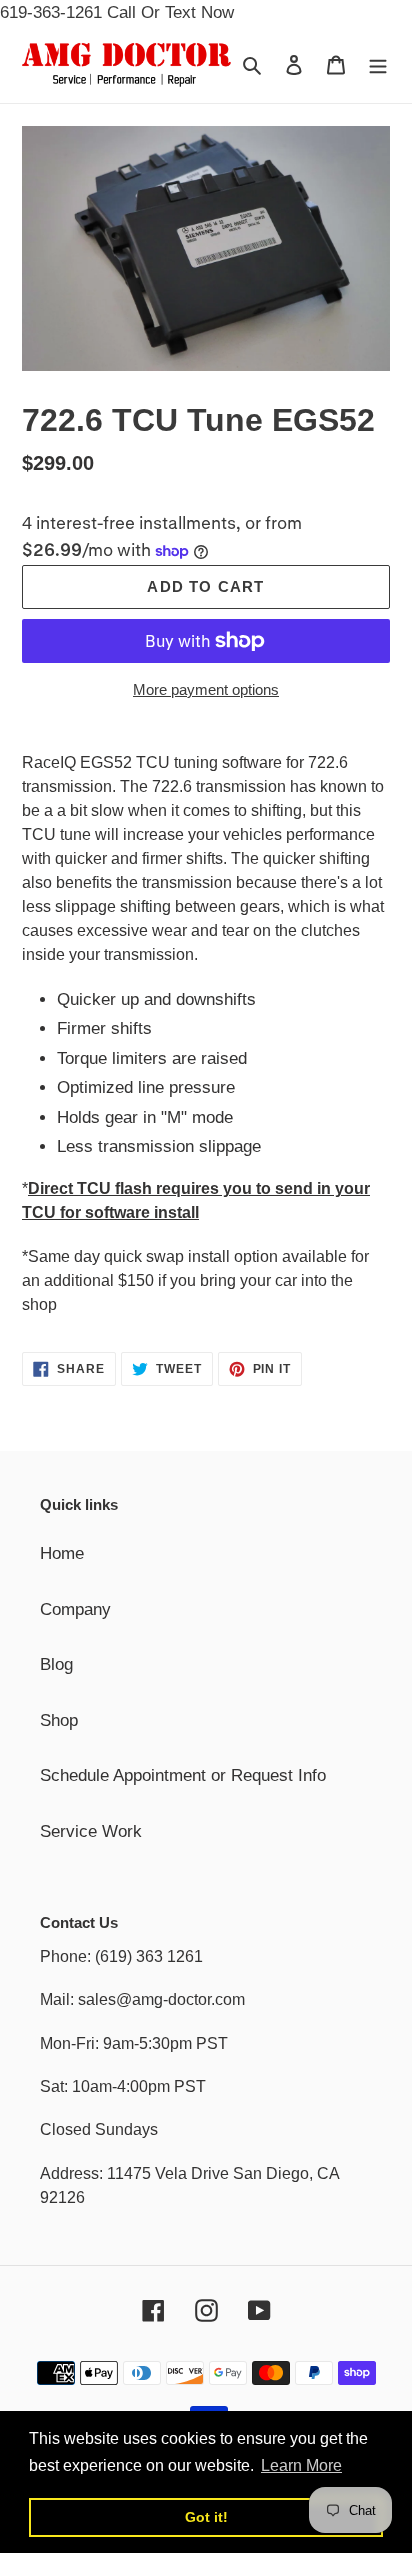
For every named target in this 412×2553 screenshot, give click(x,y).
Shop (59, 1720)
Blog (56, 1664)
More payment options (206, 689)
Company (75, 1609)
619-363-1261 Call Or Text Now (117, 12)
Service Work (91, 1831)
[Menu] (378, 65)
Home (62, 1553)
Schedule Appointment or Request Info (183, 1775)
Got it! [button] (206, 2517)
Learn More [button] (301, 2465)
